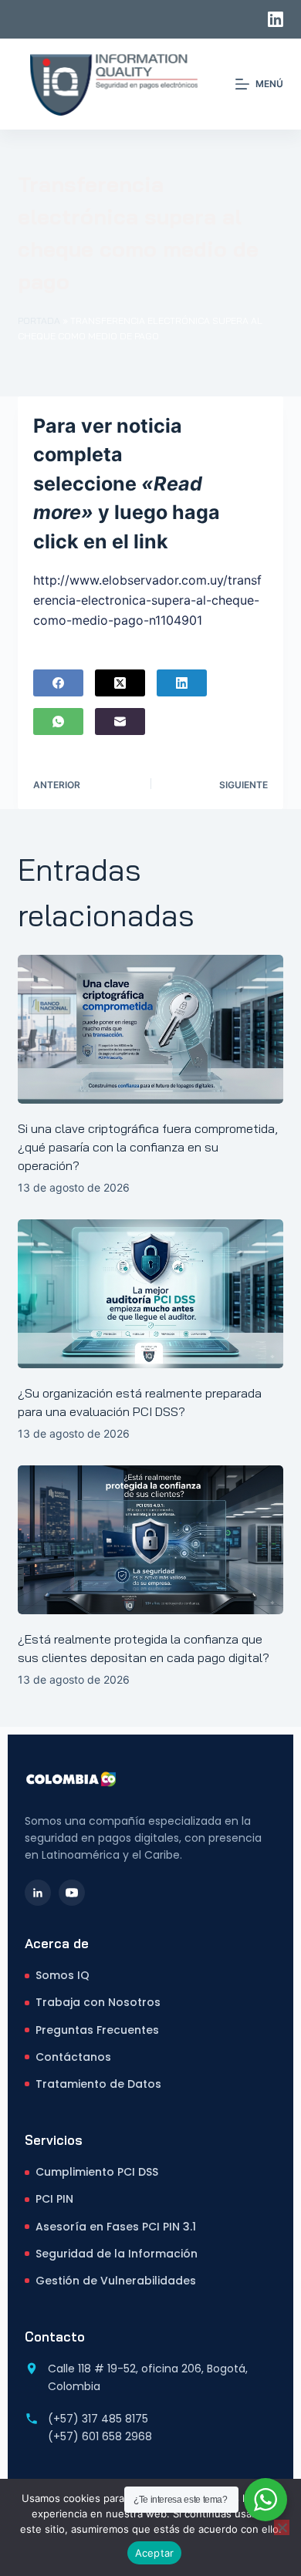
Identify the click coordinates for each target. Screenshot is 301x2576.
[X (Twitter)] (120, 683)
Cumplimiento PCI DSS (97, 2172)
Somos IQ (63, 1975)
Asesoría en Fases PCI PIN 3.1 (116, 2227)
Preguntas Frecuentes (97, 2030)
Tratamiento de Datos (98, 2084)
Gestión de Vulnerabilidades (116, 2281)
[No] (282, 2527)
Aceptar (155, 2553)
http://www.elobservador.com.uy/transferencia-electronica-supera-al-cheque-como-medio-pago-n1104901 (147, 600)
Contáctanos (73, 2057)
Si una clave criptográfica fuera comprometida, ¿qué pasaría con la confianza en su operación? (148, 1147)
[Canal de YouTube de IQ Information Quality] (72, 1893)
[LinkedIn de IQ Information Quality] (38, 1893)
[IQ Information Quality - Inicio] (71, 1779)
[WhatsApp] (58, 722)
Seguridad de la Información (117, 2254)
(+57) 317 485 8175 (98, 2419)
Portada (39, 320)
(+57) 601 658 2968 (100, 2436)
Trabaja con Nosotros (98, 2002)
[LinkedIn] (276, 19)
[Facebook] (58, 683)
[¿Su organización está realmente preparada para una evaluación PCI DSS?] (150, 1294)
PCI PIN (54, 2199)
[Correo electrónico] (120, 722)
